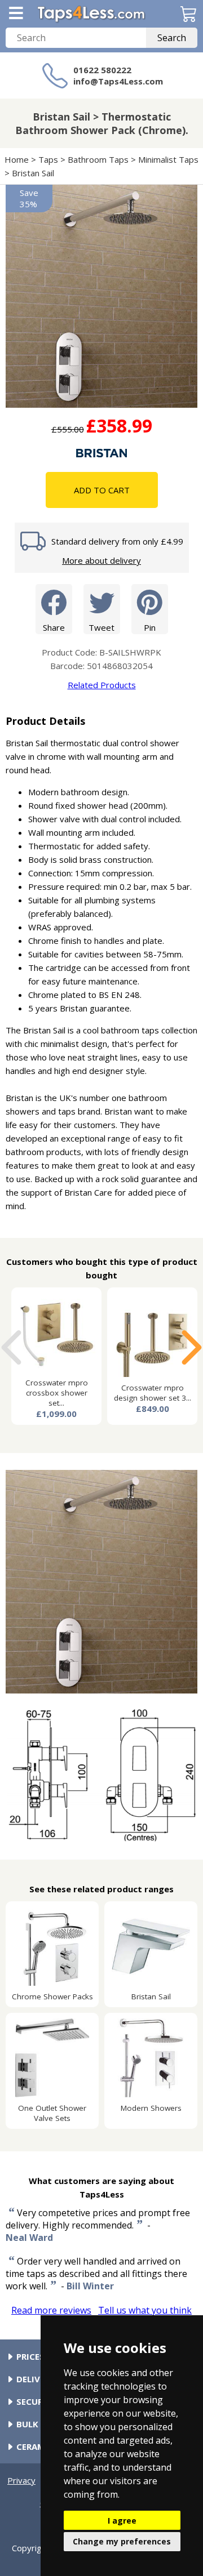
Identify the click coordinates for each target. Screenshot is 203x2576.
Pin (150, 627)
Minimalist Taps (168, 159)
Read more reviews (51, 2310)
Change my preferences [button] (122, 2541)
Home (17, 159)
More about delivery (101, 560)
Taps (48, 159)
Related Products (102, 685)
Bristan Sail (33, 173)
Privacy (21, 2480)
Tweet (101, 627)
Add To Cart (102, 490)
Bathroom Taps (98, 159)
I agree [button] (122, 2521)
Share (54, 627)
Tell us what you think (145, 2310)
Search (172, 38)
